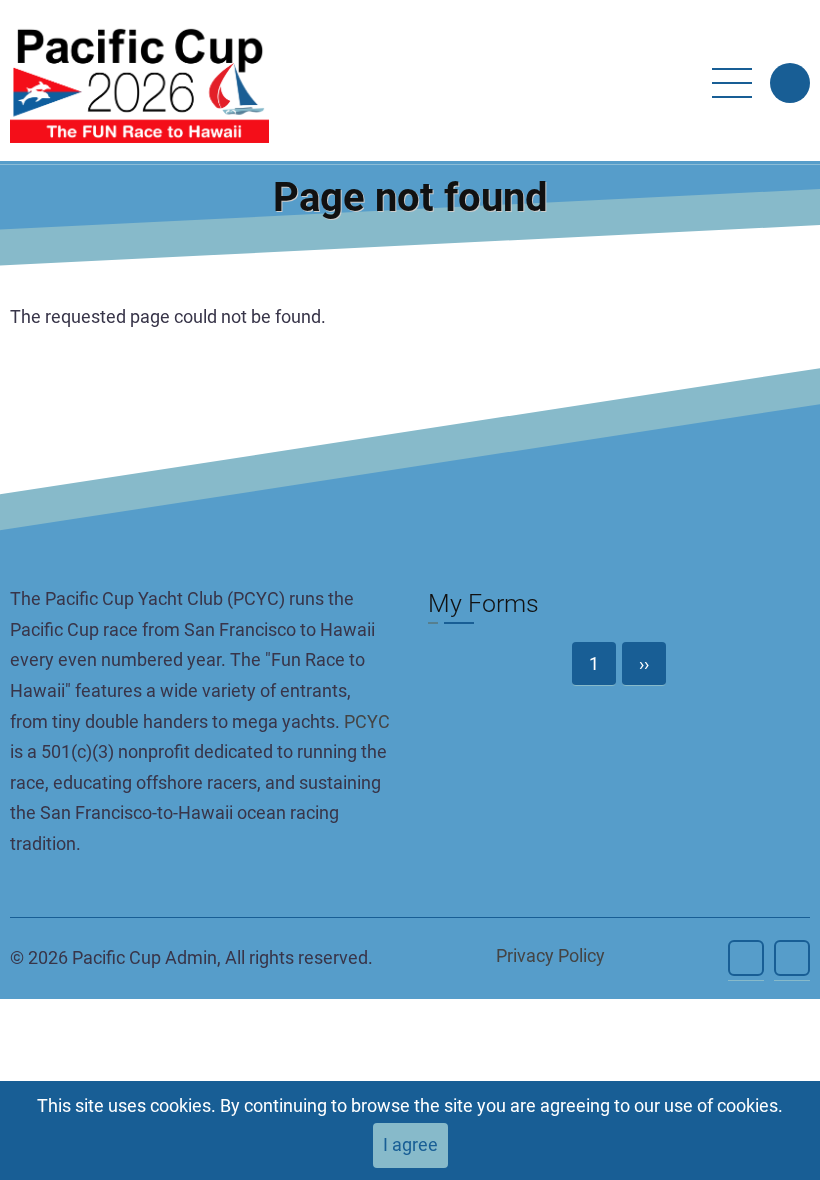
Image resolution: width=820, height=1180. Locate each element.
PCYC (367, 721)
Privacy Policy (550, 955)
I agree (410, 1144)
